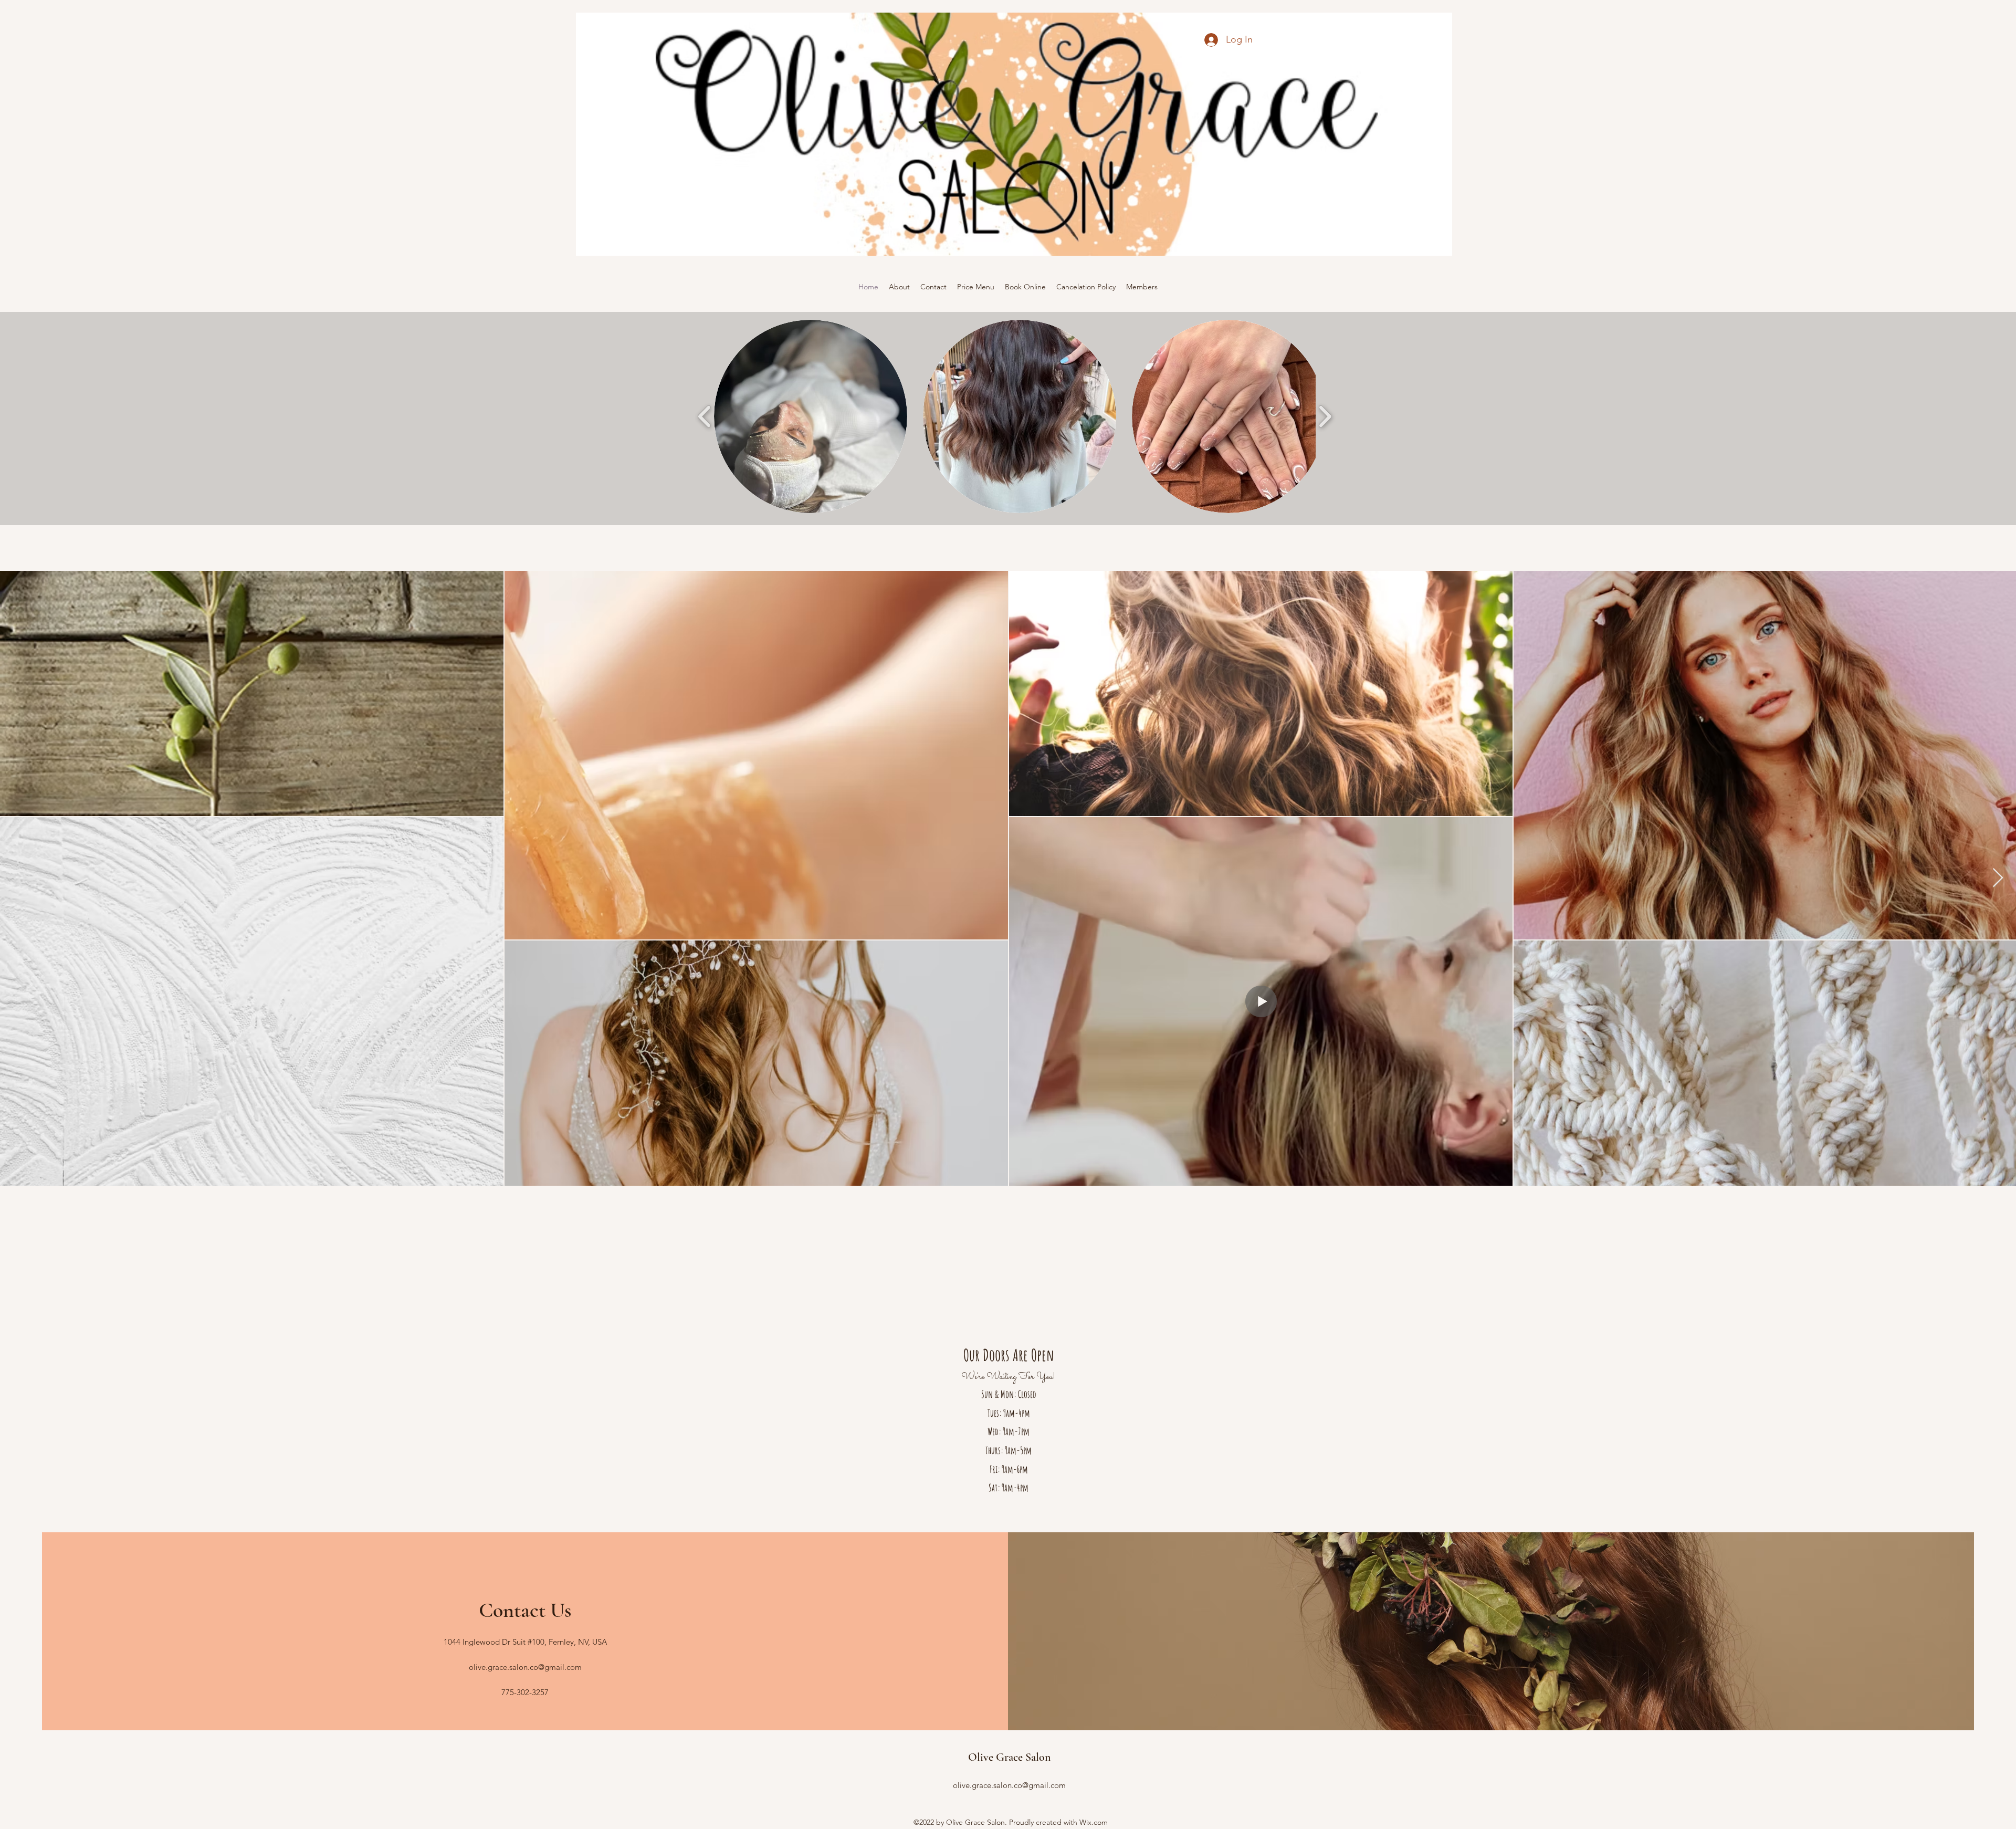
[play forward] (1325, 417)
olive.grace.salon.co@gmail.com (525, 1667)
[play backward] (705, 417)
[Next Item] (1998, 878)
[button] (811, 416)
